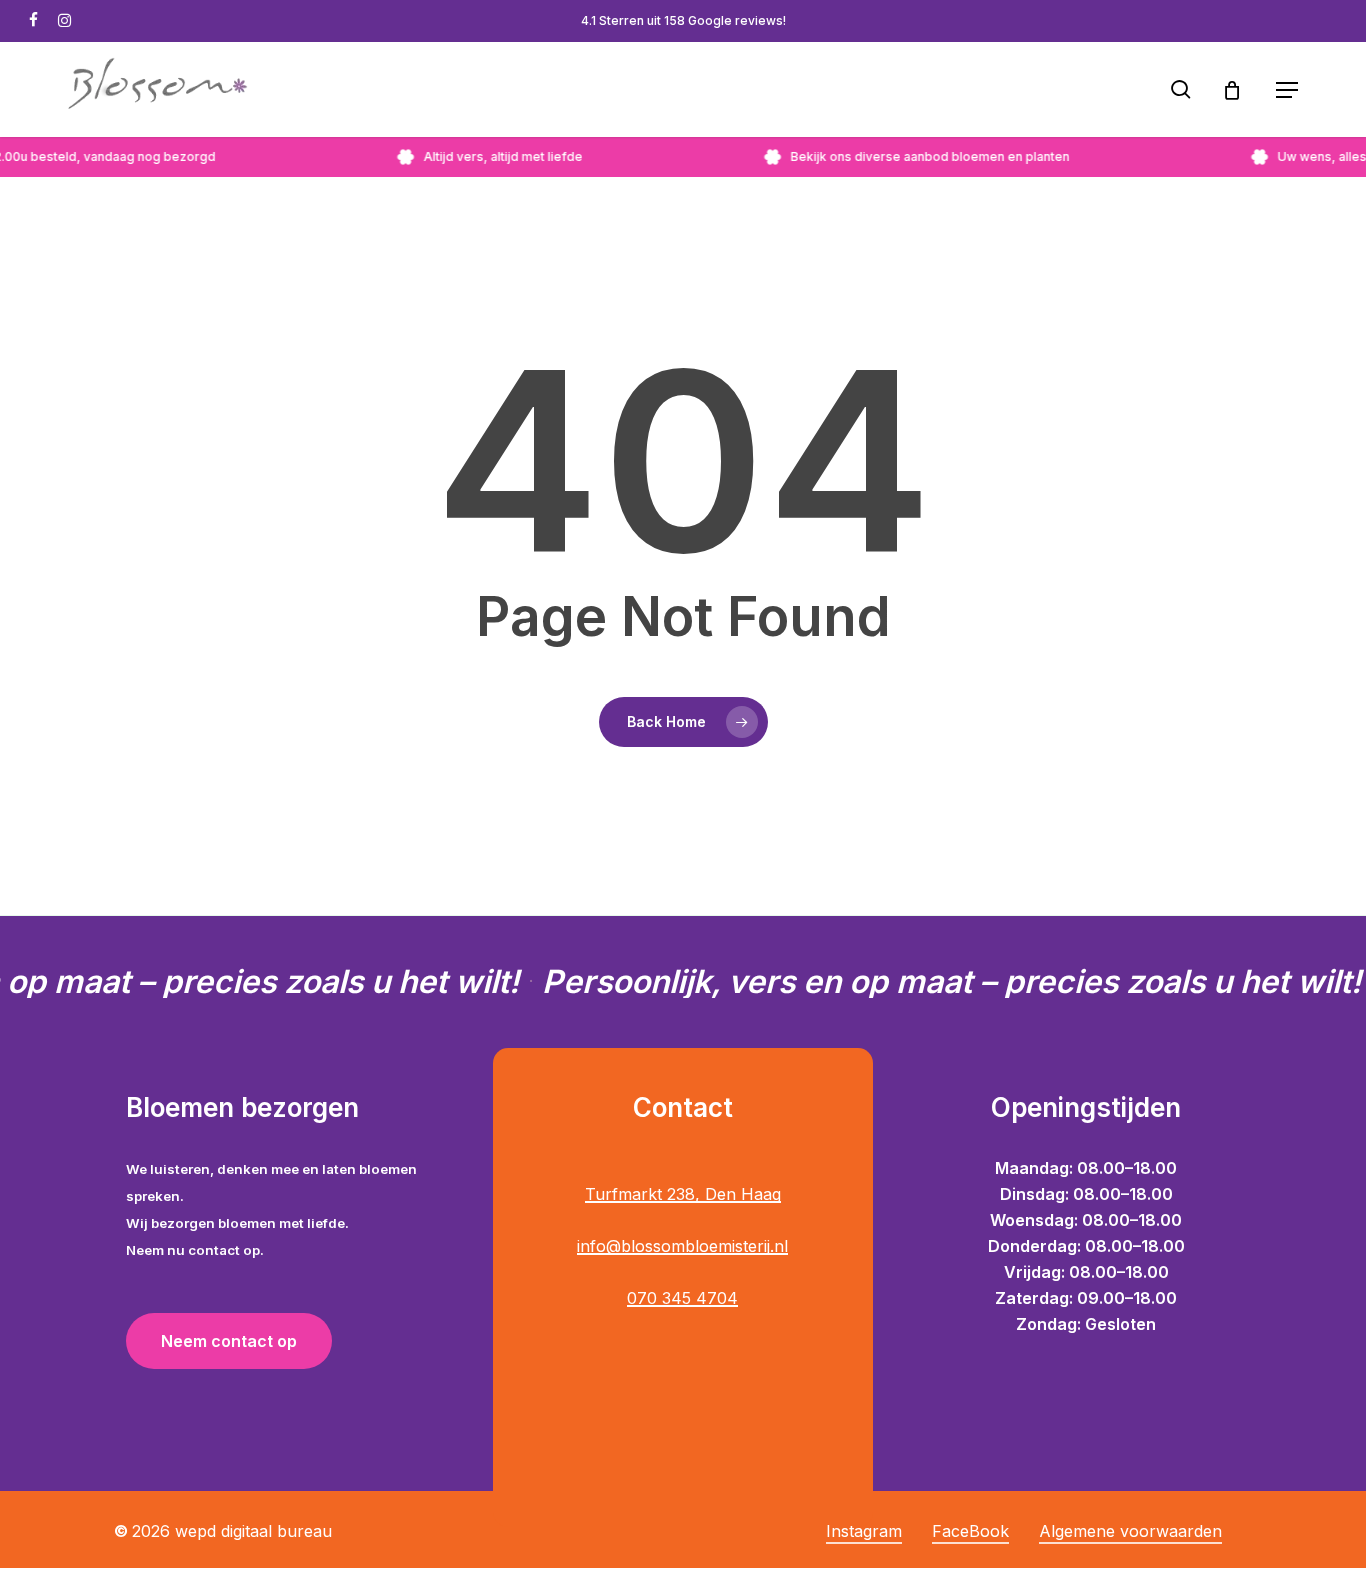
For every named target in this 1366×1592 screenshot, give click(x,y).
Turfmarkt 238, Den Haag (683, 1194)
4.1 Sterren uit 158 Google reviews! (683, 20)
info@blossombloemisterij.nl (682, 1246)
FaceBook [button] (970, 1531)
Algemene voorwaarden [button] (1130, 1531)
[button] (1287, 90)
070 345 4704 (682, 1298)
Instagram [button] (864, 1531)
